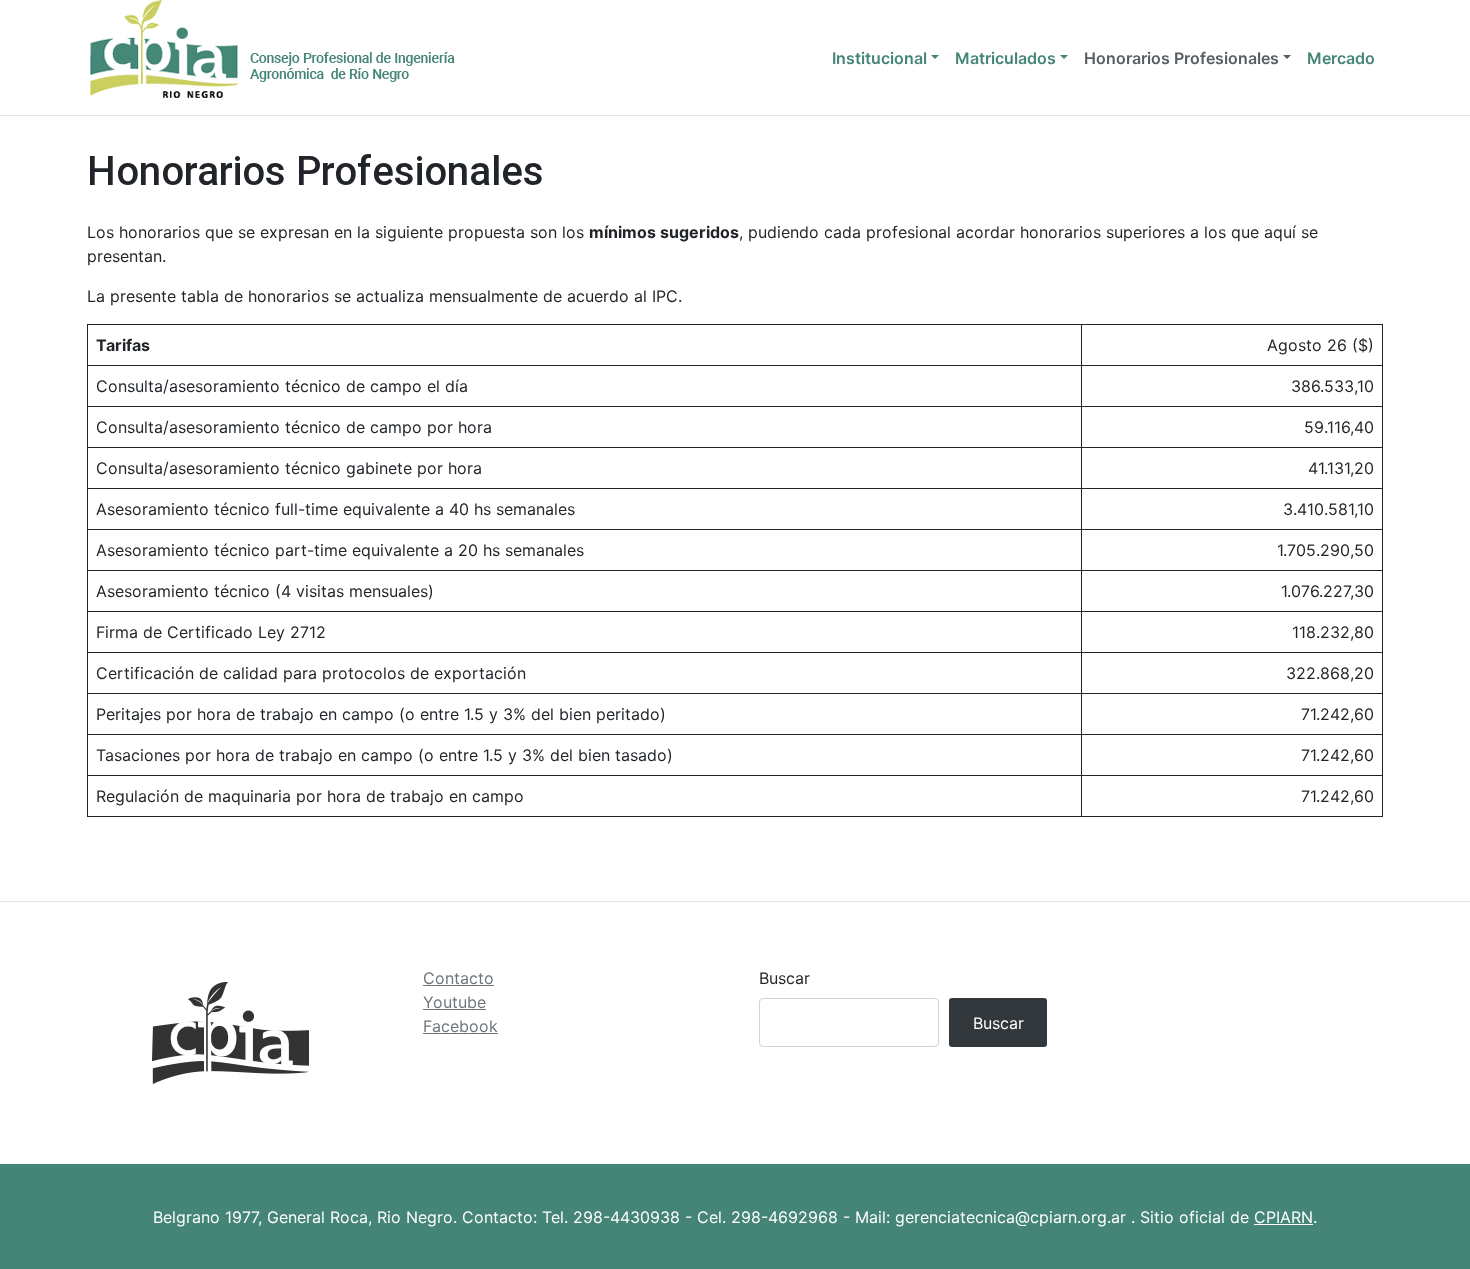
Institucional (879, 58)
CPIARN (1283, 1217)
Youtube (454, 1002)
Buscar (784, 978)
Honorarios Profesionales (1181, 58)
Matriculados (1005, 58)
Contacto (458, 978)
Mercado (1341, 58)
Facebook (460, 1026)
